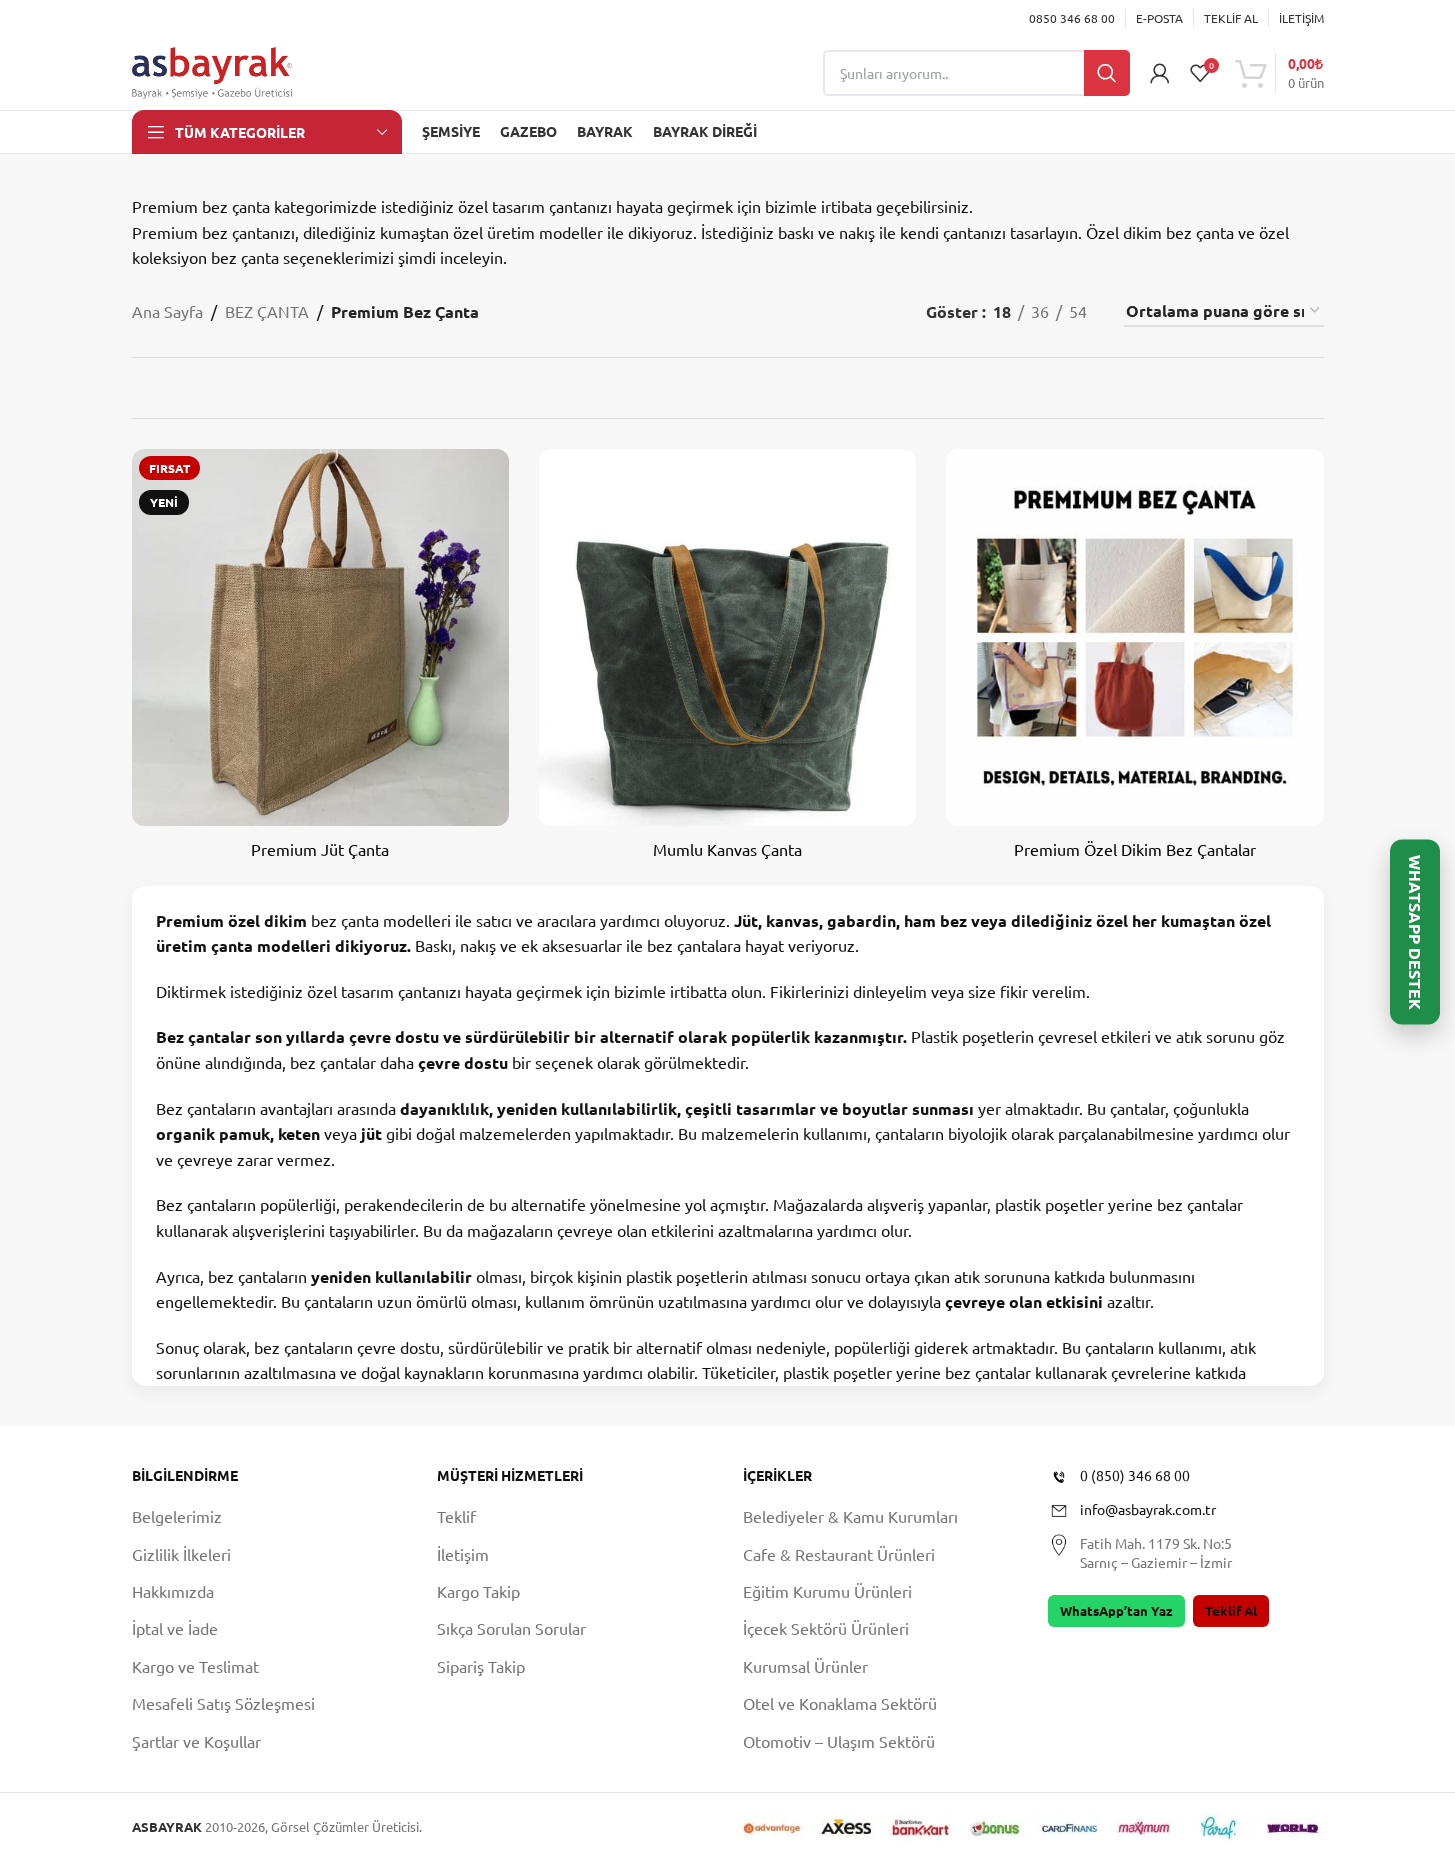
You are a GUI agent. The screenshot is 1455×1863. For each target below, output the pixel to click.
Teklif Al (1231, 1610)
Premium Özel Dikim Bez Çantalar (1135, 849)
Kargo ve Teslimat (195, 1666)
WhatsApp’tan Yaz (1116, 1610)
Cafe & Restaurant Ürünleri (839, 1554)
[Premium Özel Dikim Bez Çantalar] (1134, 637)
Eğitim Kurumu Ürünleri (827, 1591)
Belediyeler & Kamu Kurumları (850, 1516)
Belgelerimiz (177, 1516)
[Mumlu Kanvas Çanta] (727, 637)
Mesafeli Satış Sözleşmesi (223, 1703)
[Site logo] (212, 70)
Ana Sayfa (167, 311)
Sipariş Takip (481, 1666)
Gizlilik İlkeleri (181, 1554)
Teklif (456, 1516)
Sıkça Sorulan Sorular (511, 1628)
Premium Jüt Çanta (320, 849)
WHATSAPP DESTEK (1415, 931)
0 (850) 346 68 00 (1135, 1475)
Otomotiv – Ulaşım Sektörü (839, 1741)
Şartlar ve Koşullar (196, 1741)
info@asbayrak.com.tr (1148, 1509)
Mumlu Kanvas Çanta (727, 849)
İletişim (463, 1554)
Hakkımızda (173, 1591)
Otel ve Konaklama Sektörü (840, 1703)
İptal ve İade (175, 1628)
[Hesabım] (1160, 73)
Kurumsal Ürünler (805, 1666)
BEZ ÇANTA (267, 311)
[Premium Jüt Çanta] (320, 637)
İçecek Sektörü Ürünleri (826, 1628)
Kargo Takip (478, 1591)
